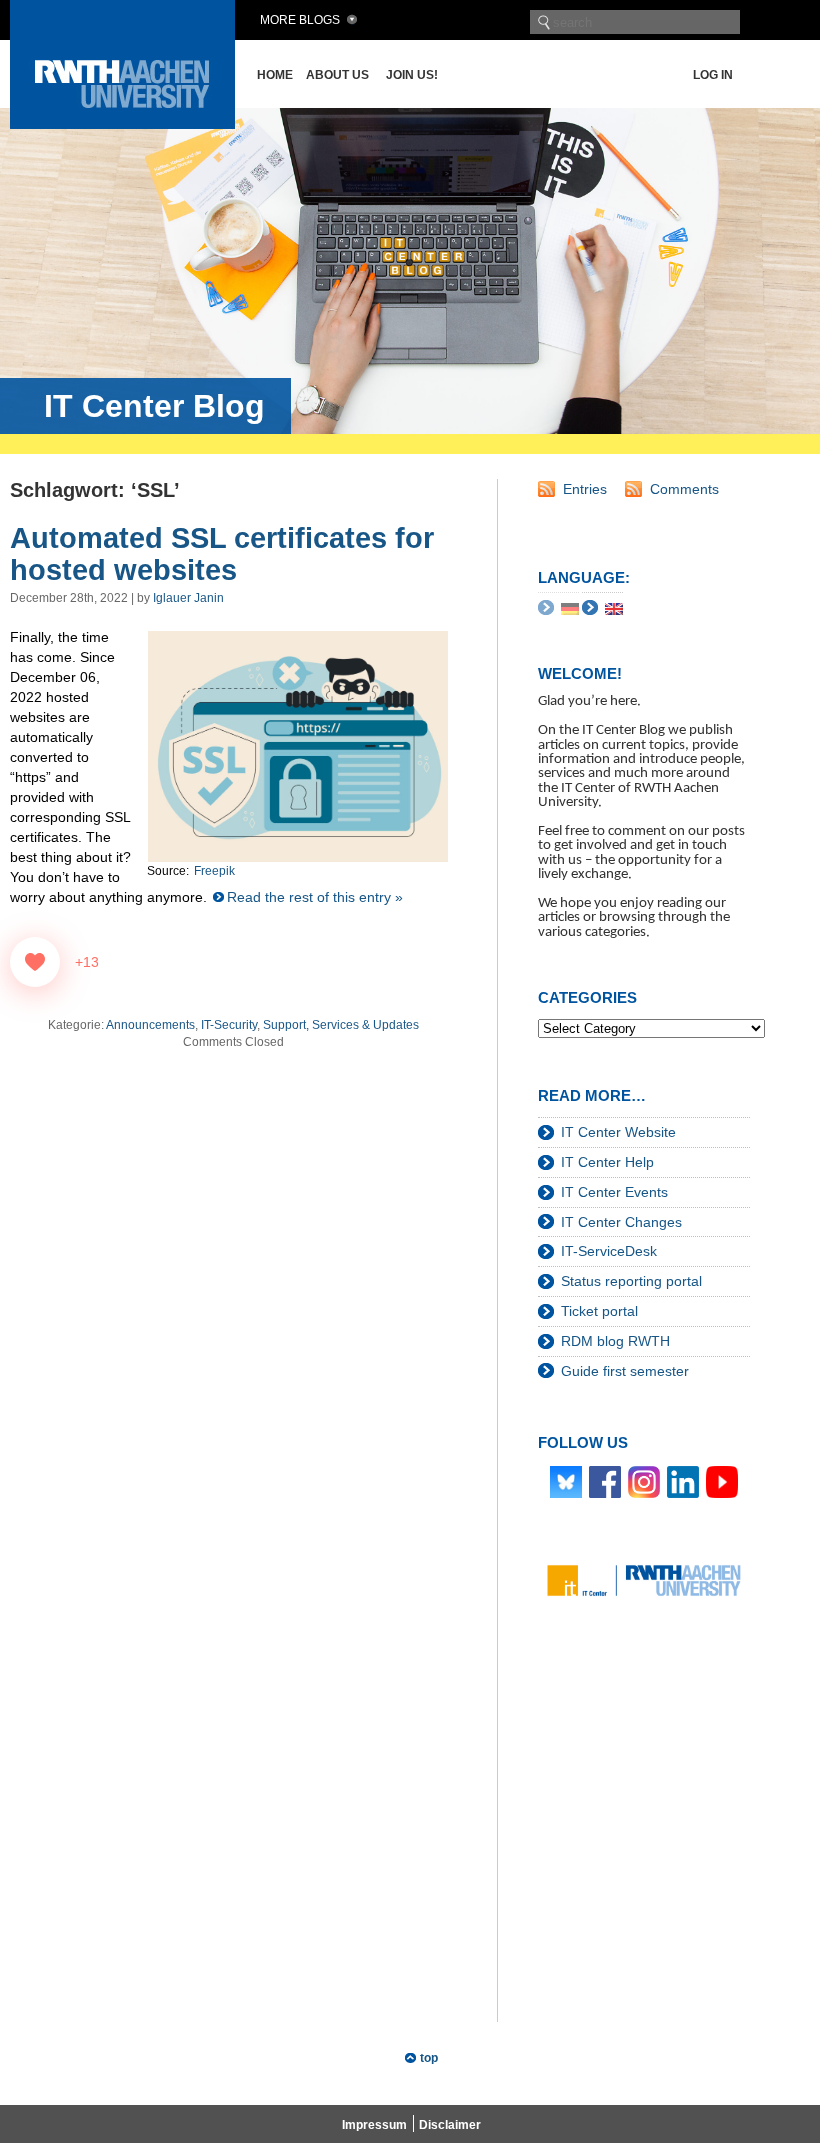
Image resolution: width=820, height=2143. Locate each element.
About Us (337, 75)
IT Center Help (607, 1162)
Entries (585, 489)
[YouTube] (722, 1481)
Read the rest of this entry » (315, 897)
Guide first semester (625, 1371)
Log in (713, 75)
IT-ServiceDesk (609, 1251)
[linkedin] (683, 1481)
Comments (684, 489)
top (429, 2058)
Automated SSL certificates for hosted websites (222, 554)
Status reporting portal (631, 1281)
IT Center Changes (621, 1222)
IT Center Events (614, 1192)
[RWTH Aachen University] (122, 123)
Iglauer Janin (188, 598)
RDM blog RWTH (615, 1341)
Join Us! (412, 75)
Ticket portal (599, 1311)
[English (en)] (614, 607)
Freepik (214, 871)
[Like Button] (35, 962)
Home (275, 75)
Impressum (374, 2125)
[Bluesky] (566, 1481)
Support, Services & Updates (341, 1025)
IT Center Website (618, 1132)
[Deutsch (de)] (570, 607)
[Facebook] (605, 1481)
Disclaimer (450, 2125)
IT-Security (229, 1025)
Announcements (150, 1025)
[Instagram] (644, 1481)
